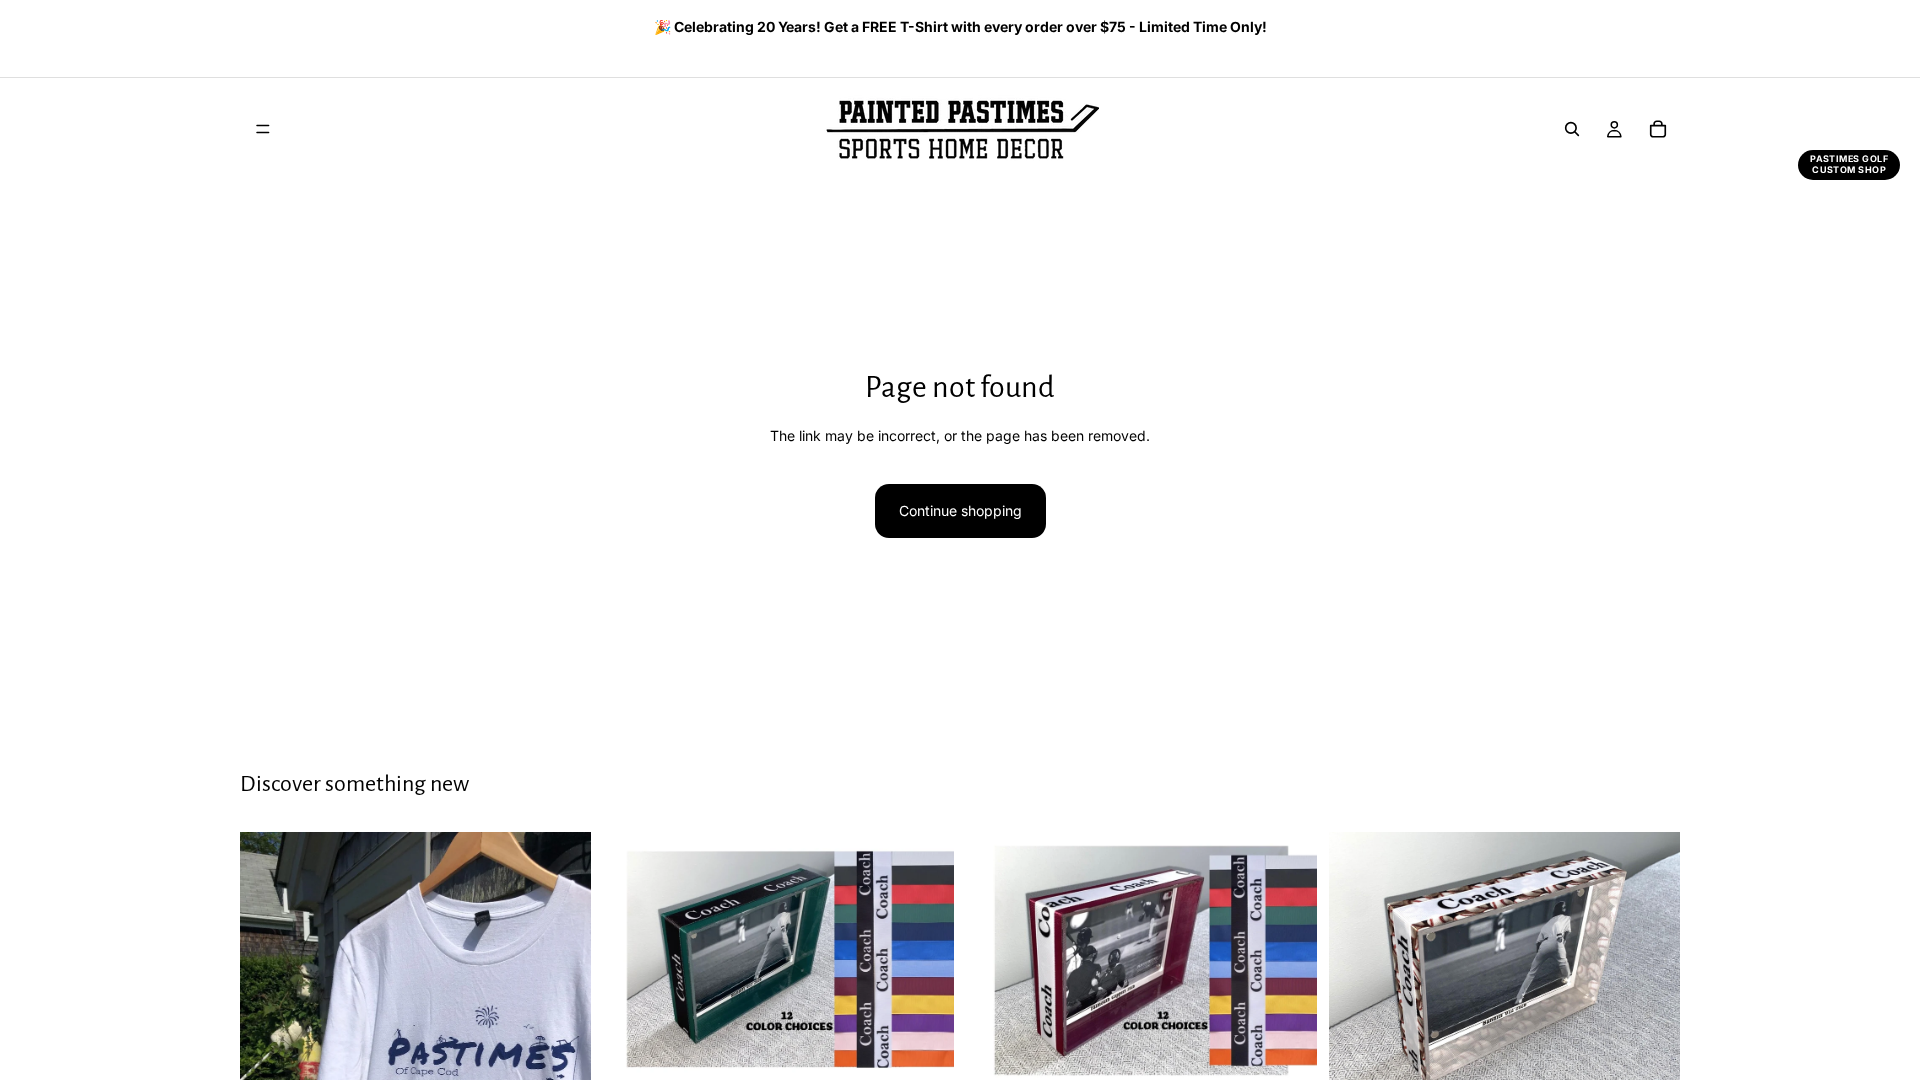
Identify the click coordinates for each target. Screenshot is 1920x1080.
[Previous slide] (247, 29)
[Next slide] (1658, 29)
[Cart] (1658, 129)
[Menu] (263, 129)
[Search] (1572, 129)
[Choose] (923, 1058)
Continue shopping (960, 510)
